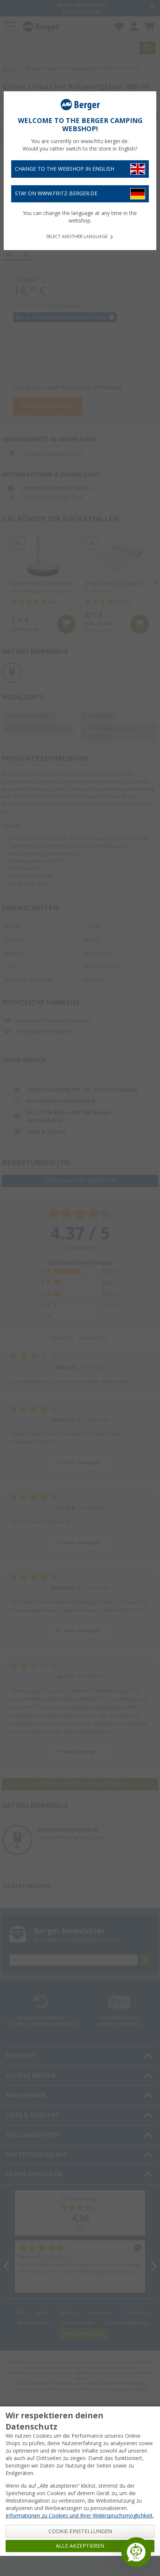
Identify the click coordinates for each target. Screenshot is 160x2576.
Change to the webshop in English (65, 169)
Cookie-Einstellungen (80, 2531)
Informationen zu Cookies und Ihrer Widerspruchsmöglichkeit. (80, 2516)
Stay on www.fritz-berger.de (56, 193)
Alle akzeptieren (80, 2546)
